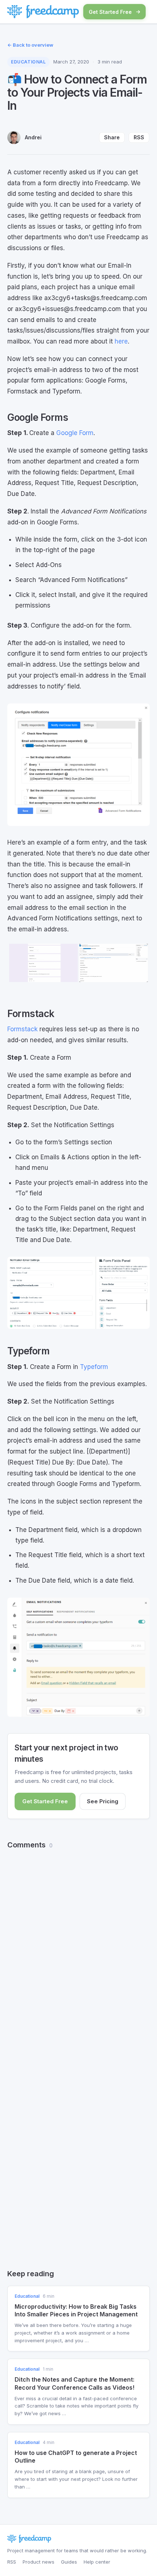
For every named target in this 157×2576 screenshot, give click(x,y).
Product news (39, 2562)
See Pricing (103, 1801)
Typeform (94, 1367)
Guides (69, 2562)
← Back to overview (30, 45)
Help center (97, 2562)
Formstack (22, 1029)
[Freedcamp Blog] (43, 12)
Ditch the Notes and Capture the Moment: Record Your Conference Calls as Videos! (74, 2383)
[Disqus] (78, 1949)
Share (112, 137)
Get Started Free (110, 12)
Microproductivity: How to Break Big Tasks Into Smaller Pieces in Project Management (76, 2310)
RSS (139, 137)
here (121, 341)
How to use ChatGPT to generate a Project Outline (76, 2457)
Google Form (75, 433)
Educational (28, 62)
